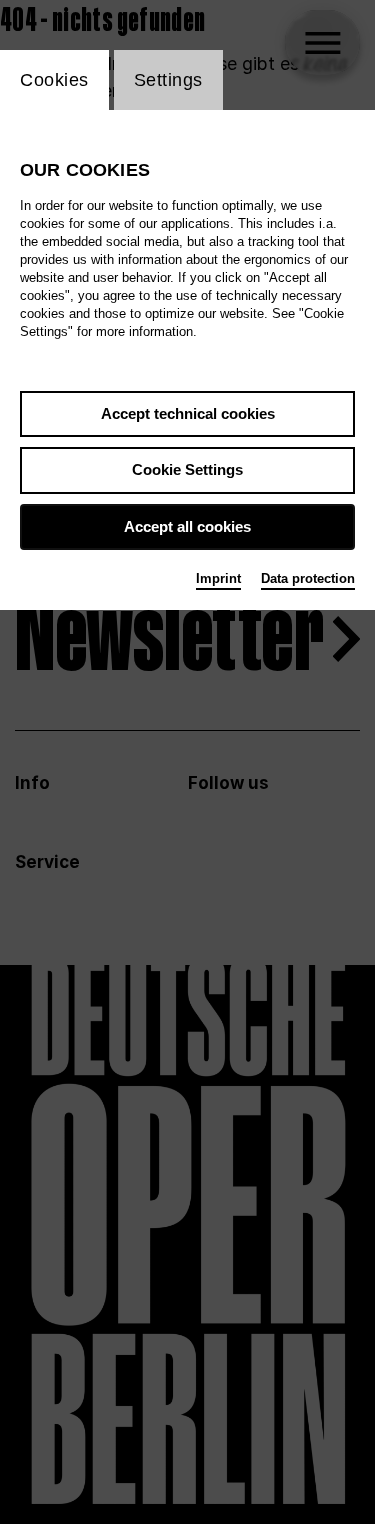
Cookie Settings (187, 469)
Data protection (308, 578)
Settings (168, 80)
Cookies (54, 80)
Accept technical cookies (188, 413)
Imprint (218, 578)
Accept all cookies (187, 526)
